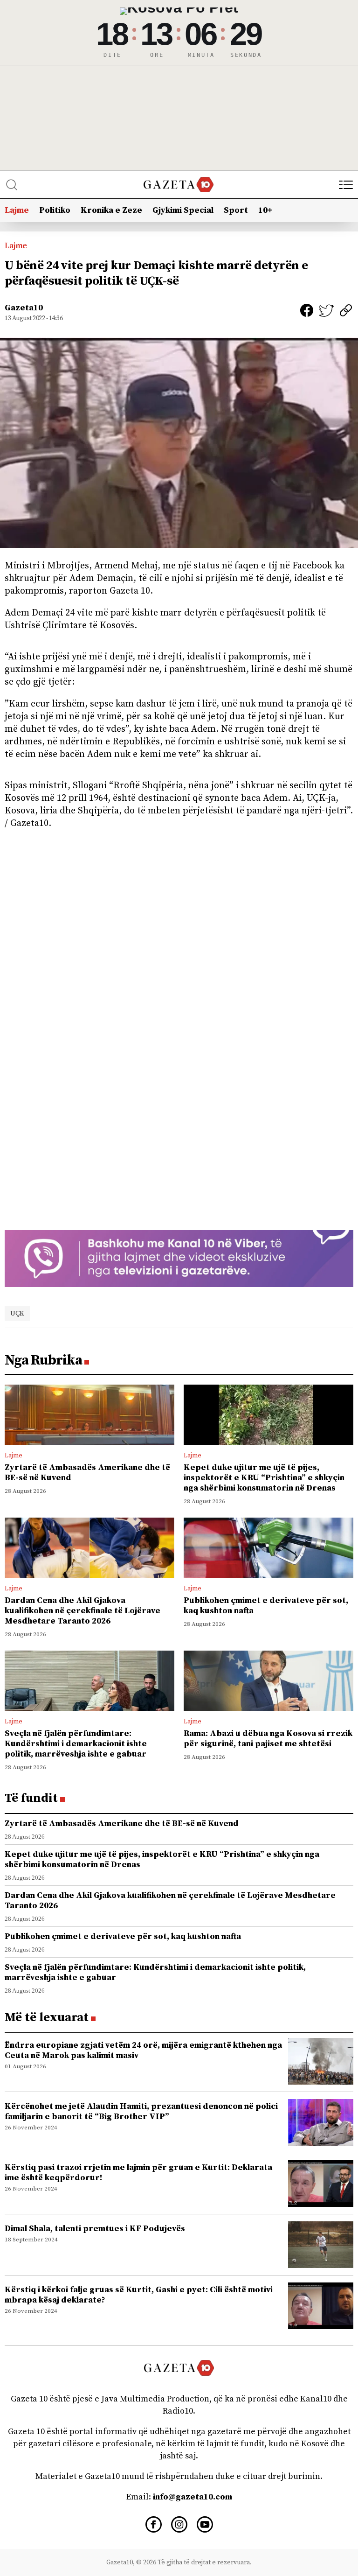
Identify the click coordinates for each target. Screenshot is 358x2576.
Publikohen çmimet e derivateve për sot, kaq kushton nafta (266, 1606)
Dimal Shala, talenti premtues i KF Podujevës (95, 2229)
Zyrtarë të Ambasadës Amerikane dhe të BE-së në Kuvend (87, 1473)
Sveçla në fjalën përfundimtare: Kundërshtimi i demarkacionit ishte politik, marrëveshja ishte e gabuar (76, 1744)
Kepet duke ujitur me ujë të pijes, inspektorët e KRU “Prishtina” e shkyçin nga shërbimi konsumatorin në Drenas (264, 1478)
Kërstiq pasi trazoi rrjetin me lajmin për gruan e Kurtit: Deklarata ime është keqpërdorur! (138, 2173)
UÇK (17, 1313)
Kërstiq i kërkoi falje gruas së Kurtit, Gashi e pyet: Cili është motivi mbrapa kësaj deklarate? (139, 2295)
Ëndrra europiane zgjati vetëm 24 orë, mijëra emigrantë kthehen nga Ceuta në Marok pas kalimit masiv (143, 2050)
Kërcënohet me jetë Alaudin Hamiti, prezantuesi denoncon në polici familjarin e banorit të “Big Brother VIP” (141, 2111)
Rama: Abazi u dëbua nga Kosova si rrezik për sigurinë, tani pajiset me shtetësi (268, 1739)
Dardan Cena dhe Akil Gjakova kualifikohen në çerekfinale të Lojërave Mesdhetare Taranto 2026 (83, 1611)
